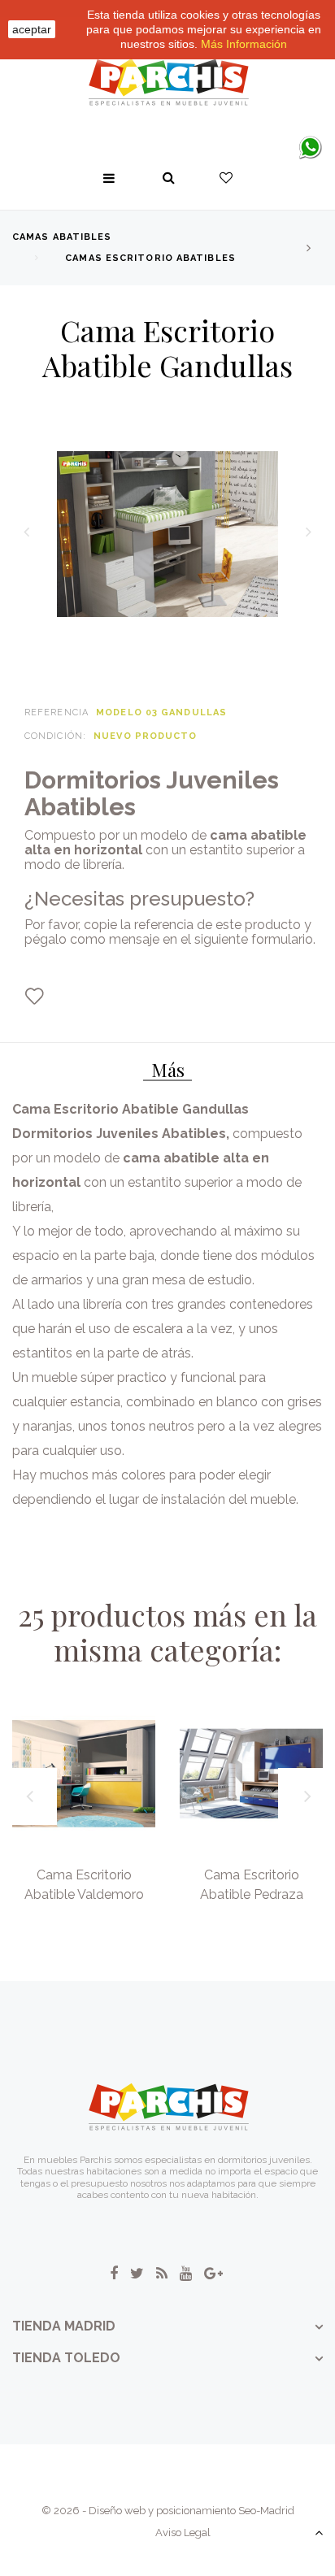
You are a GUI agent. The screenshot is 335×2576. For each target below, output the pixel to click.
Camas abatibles (62, 237)
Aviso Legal (183, 2533)
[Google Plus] (213, 2274)
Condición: (55, 736)
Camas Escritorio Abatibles (150, 258)
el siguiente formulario (247, 939)
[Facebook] (114, 2274)
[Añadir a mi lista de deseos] (34, 997)
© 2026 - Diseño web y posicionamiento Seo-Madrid (168, 2511)
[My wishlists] (226, 178)
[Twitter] (137, 2274)
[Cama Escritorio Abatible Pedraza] (251, 1774)
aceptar (32, 29)
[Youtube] (186, 2274)
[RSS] (162, 2274)
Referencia (57, 712)
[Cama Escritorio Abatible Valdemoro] (84, 1774)
